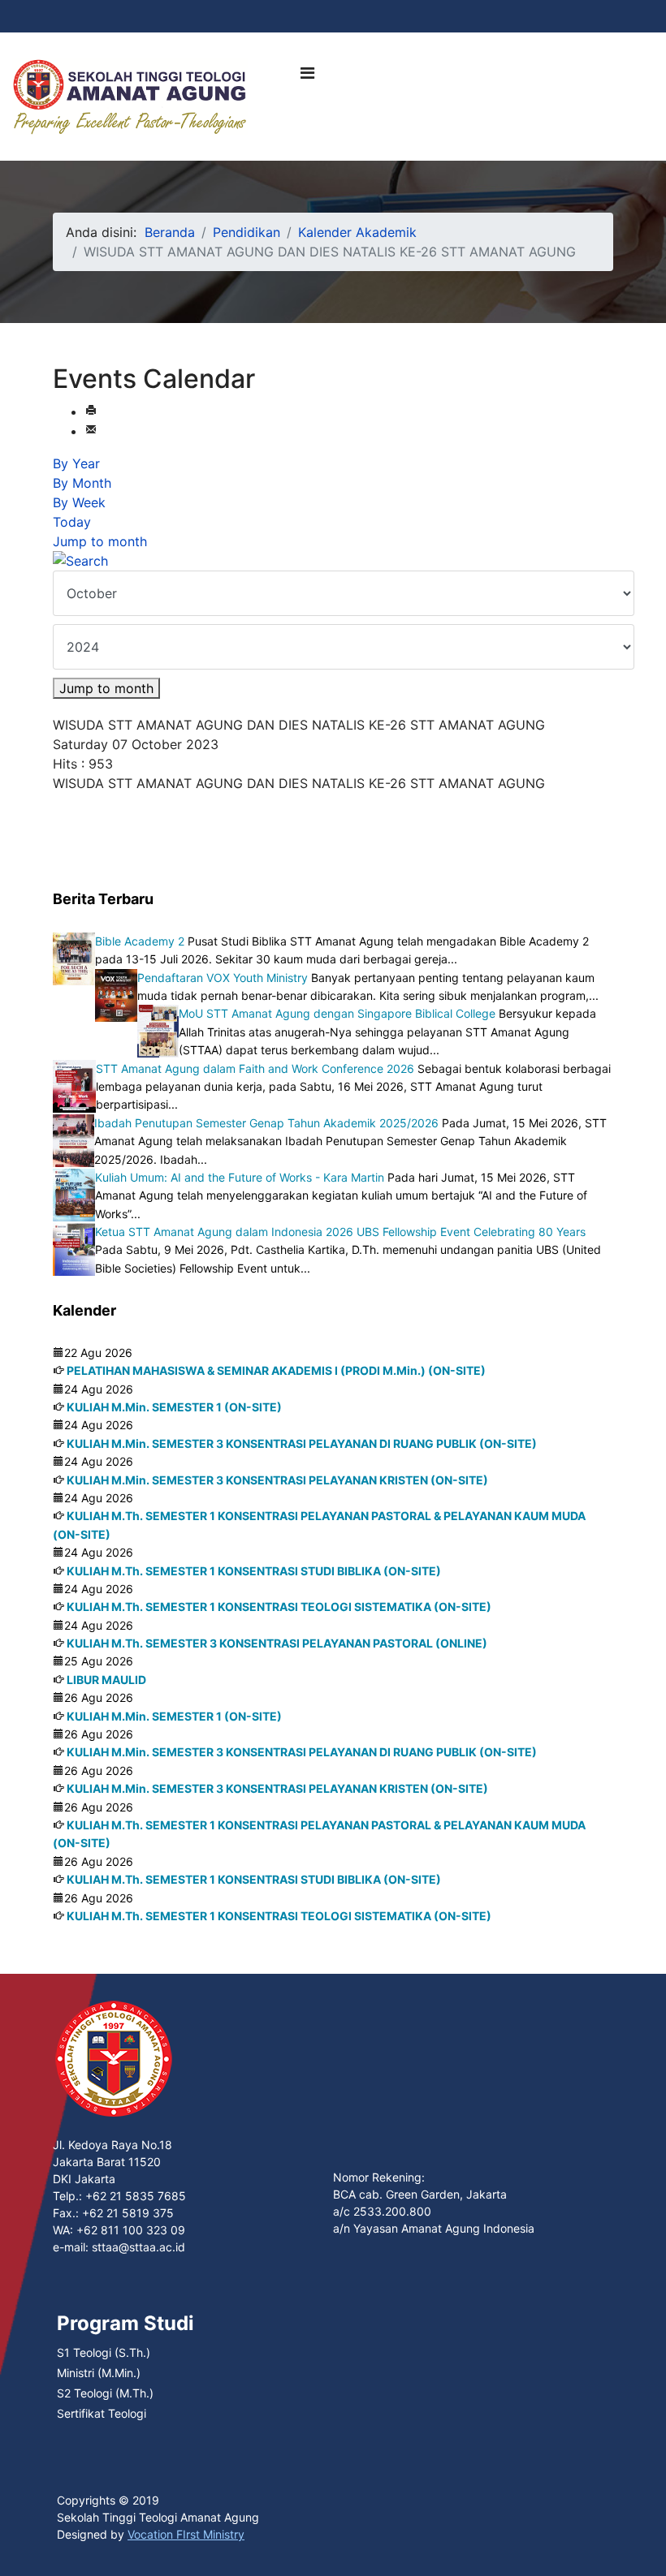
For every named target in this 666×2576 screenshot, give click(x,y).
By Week (79, 502)
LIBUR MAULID (106, 1680)
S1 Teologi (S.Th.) (104, 2352)
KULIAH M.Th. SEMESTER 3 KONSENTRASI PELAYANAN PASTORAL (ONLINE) (277, 1643)
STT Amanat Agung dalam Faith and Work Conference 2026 (255, 1068)
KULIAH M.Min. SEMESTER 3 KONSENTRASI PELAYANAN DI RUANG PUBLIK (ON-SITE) (302, 1443)
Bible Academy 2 (140, 941)
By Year (76, 463)
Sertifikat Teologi (102, 2413)
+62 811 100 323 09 (131, 2230)
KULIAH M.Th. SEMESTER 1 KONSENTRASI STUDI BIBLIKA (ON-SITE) (254, 1571)
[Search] (333, 561)
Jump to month (100, 541)
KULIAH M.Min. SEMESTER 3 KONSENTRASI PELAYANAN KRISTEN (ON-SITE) (277, 1480)
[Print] (91, 411)
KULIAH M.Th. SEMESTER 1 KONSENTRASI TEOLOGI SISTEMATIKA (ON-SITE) (279, 1607)
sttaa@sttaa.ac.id (138, 2247)
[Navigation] (307, 73)
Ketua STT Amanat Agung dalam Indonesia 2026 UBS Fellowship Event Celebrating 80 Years (340, 1232)
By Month (82, 483)
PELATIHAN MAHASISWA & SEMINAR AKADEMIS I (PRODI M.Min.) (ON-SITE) (276, 1370)
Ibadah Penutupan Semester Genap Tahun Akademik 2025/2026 (266, 1123)
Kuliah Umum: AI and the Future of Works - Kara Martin (240, 1177)
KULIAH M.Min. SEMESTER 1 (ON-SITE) (174, 1407)
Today (72, 522)
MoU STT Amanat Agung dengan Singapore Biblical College (337, 1013)
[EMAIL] (91, 431)
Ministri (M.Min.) (99, 2373)
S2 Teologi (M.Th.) (105, 2393)
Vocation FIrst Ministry (186, 2534)
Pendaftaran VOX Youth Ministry (223, 978)
